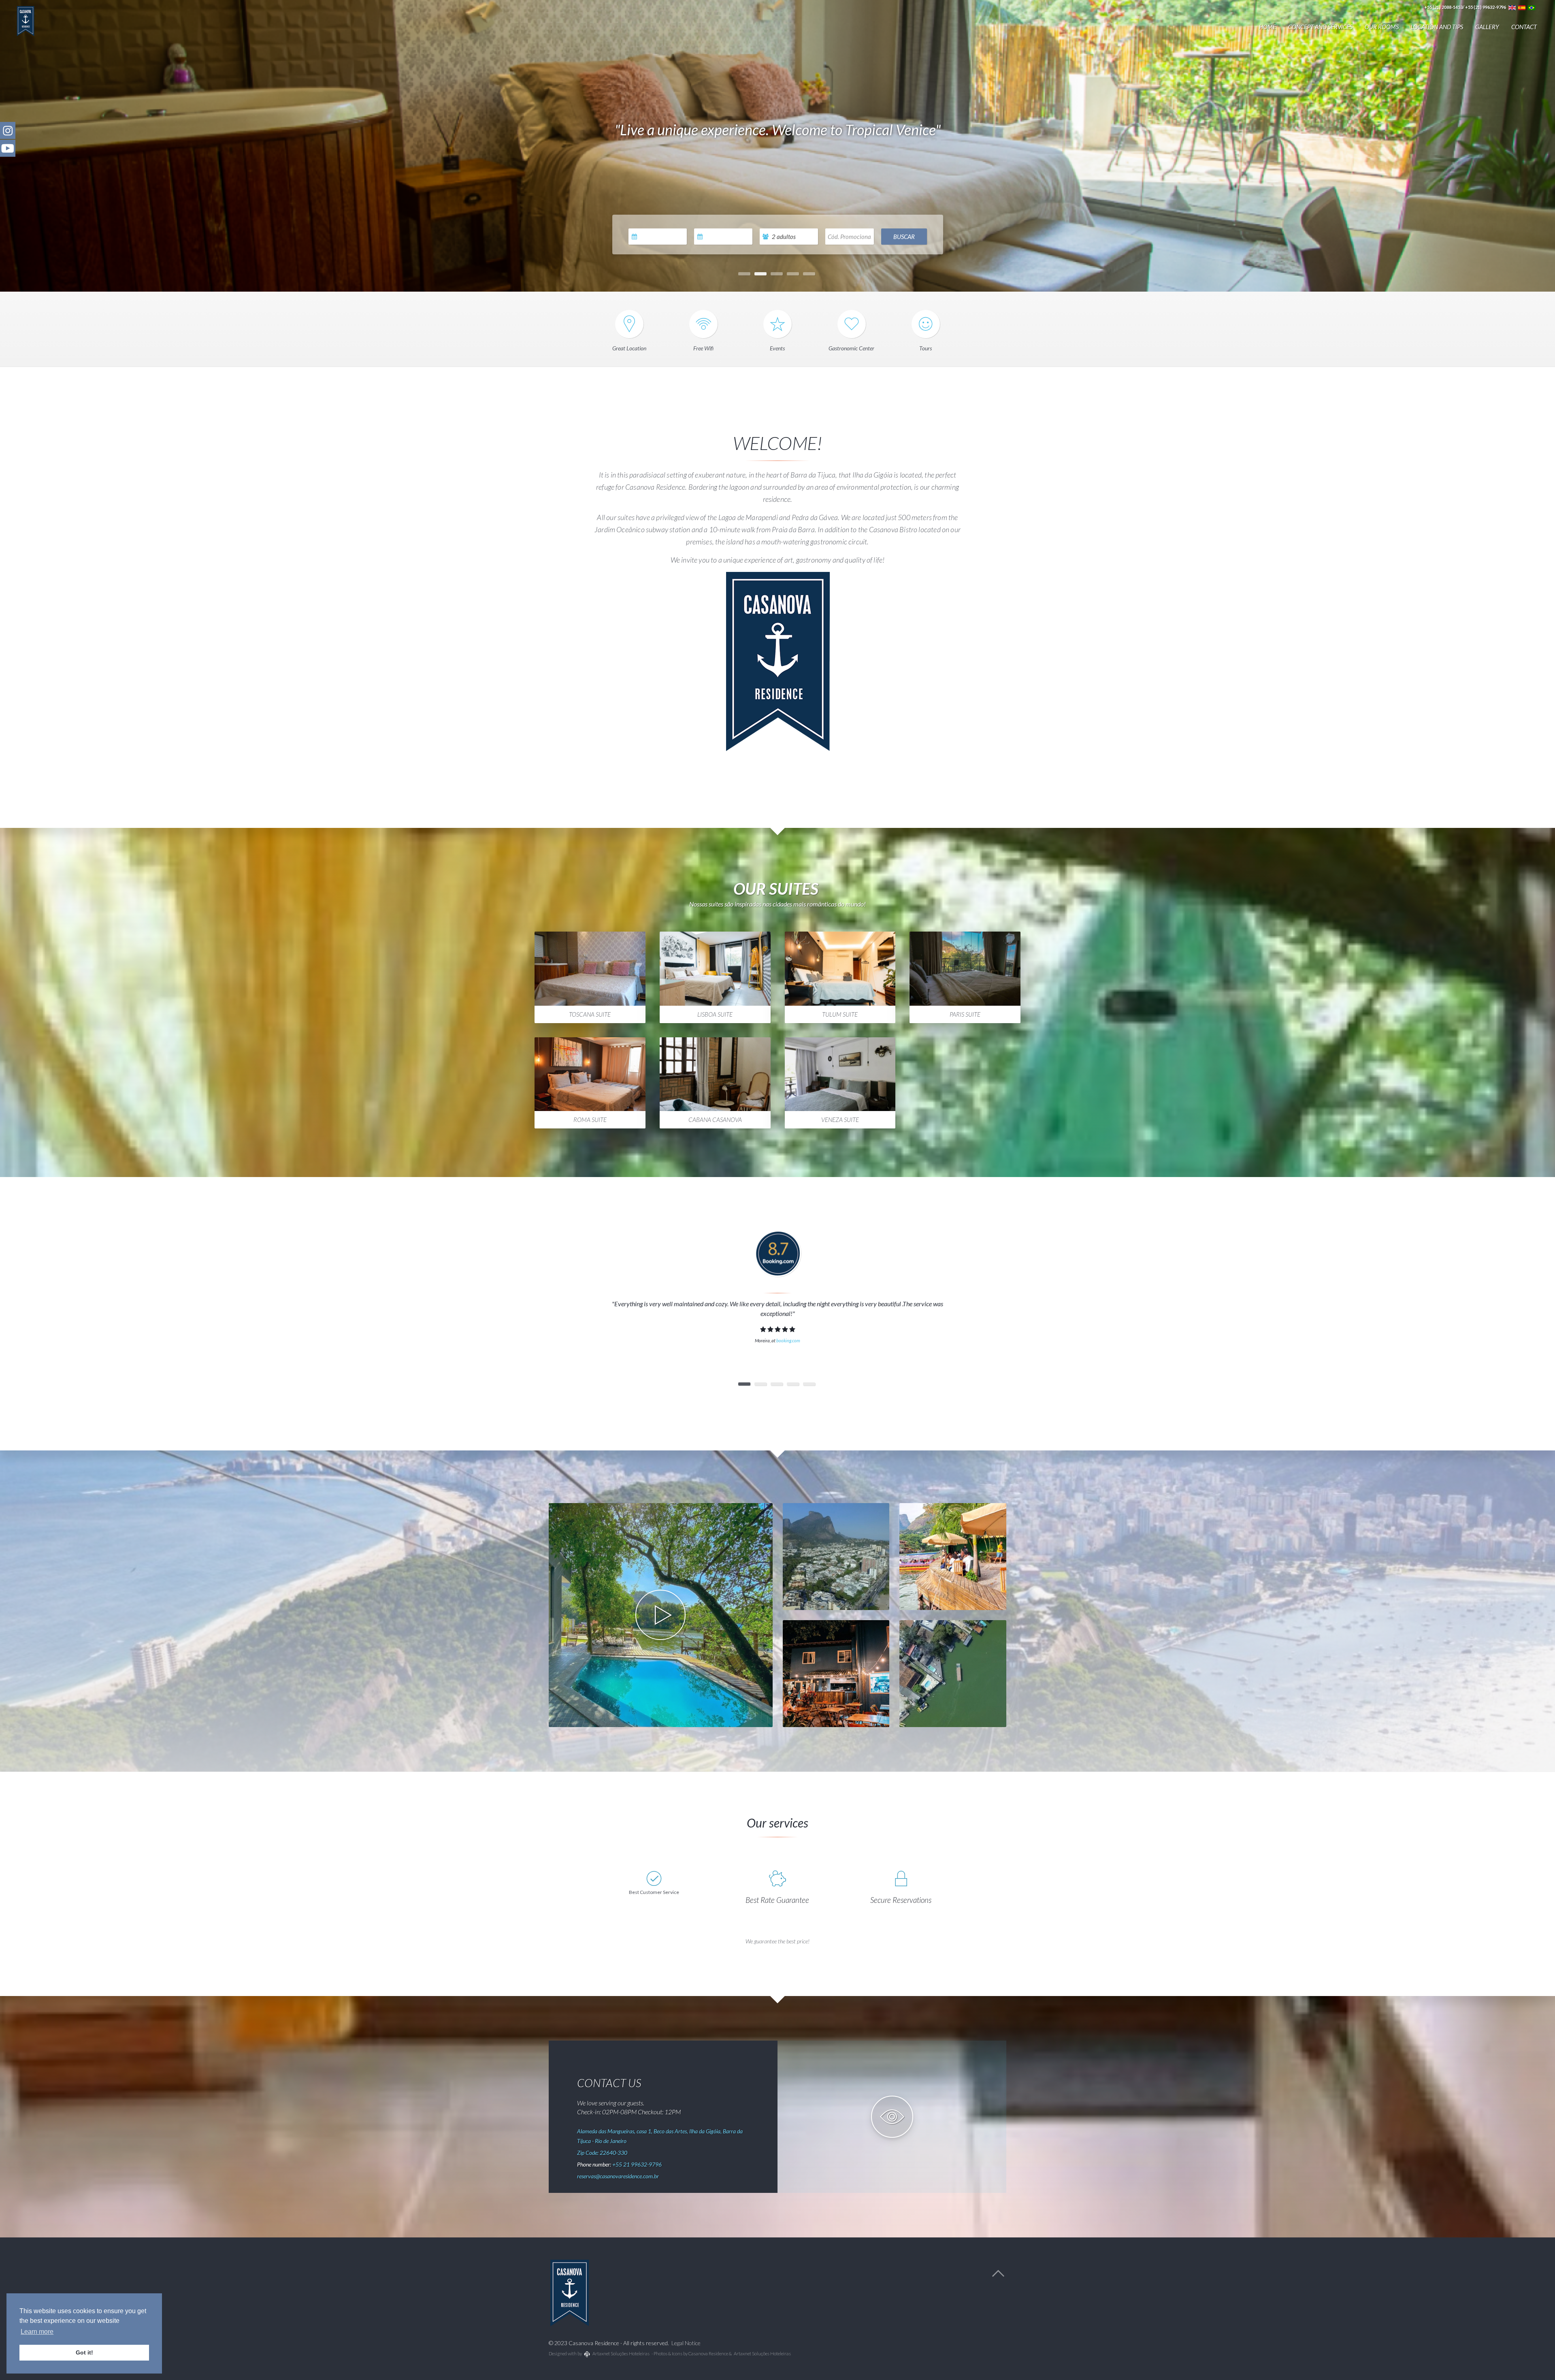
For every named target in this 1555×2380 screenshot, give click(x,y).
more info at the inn (835, 1569)
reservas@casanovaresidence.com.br (618, 2176)
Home (1267, 27)
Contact (1524, 27)
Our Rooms (1382, 27)
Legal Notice (686, 2343)
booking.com (788, 1340)
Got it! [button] (84, 2352)
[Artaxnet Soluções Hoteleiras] (587, 2354)
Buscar (904, 237)
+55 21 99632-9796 (637, 2164)
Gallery (1487, 27)
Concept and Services (1320, 27)
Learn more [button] (37, 2332)
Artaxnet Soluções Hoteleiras (621, 2353)
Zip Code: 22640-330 (602, 2153)
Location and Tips (1437, 27)
